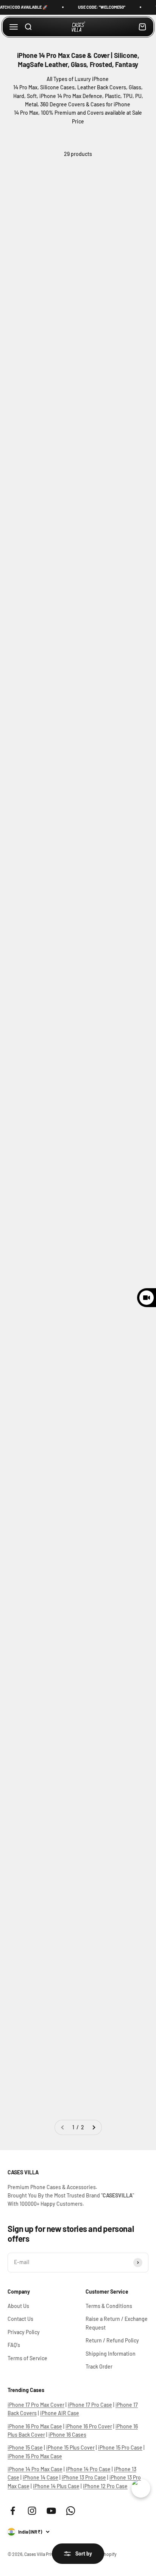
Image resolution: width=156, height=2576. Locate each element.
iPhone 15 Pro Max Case (35, 2456)
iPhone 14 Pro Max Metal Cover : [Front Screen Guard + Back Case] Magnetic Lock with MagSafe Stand (42, 424)
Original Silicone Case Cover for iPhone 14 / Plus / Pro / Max (39, 1249)
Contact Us (20, 2319)
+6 (129, 800)
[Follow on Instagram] (32, 2511)
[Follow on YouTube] (51, 2511)
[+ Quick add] (67, 227)
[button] (17, 283)
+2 (58, 1149)
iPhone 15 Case (25, 2447)
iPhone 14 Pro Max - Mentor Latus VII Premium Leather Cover (114, 2044)
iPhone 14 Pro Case (88, 2469)
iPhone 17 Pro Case (90, 2405)
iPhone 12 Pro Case (105, 2486)
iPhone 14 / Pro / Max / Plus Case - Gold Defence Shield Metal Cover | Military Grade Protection (41, 1417)
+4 (130, 648)
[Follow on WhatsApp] (71, 2511)
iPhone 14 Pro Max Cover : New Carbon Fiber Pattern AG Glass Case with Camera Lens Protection (41, 594)
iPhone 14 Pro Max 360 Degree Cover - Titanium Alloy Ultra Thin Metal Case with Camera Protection (40, 764)
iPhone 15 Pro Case (120, 2447)
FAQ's (14, 2345)
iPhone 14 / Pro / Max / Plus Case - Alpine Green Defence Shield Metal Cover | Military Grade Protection (41, 1720)
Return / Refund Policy (112, 2340)
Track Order (99, 2366)
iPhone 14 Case (41, 2477)
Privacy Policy (24, 2332)
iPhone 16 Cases (67, 2435)
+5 (58, 987)
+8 (58, 1303)
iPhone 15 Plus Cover (70, 2447)
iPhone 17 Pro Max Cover (36, 2405)
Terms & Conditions (109, 2306)
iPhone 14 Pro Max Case (35, 2469)
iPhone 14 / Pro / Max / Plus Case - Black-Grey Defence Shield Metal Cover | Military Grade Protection (112, 1577)
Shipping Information (111, 2354)
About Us (18, 2306)
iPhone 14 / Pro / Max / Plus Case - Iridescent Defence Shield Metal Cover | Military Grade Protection (112, 1417)
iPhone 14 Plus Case (56, 2486)
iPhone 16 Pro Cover (89, 2426)
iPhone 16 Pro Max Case (35, 2426)
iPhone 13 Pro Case (84, 2477)
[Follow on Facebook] (13, 2511)
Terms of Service (27, 2358)
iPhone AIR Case (60, 2413)
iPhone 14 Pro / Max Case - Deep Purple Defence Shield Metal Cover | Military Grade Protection (111, 1257)
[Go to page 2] (94, 2127)
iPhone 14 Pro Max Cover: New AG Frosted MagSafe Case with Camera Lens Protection (113, 424)
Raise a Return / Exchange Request (117, 2323)
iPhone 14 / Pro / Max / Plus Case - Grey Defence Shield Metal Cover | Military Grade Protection (41, 1577)
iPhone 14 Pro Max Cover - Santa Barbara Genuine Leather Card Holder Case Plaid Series (40, 1882)
